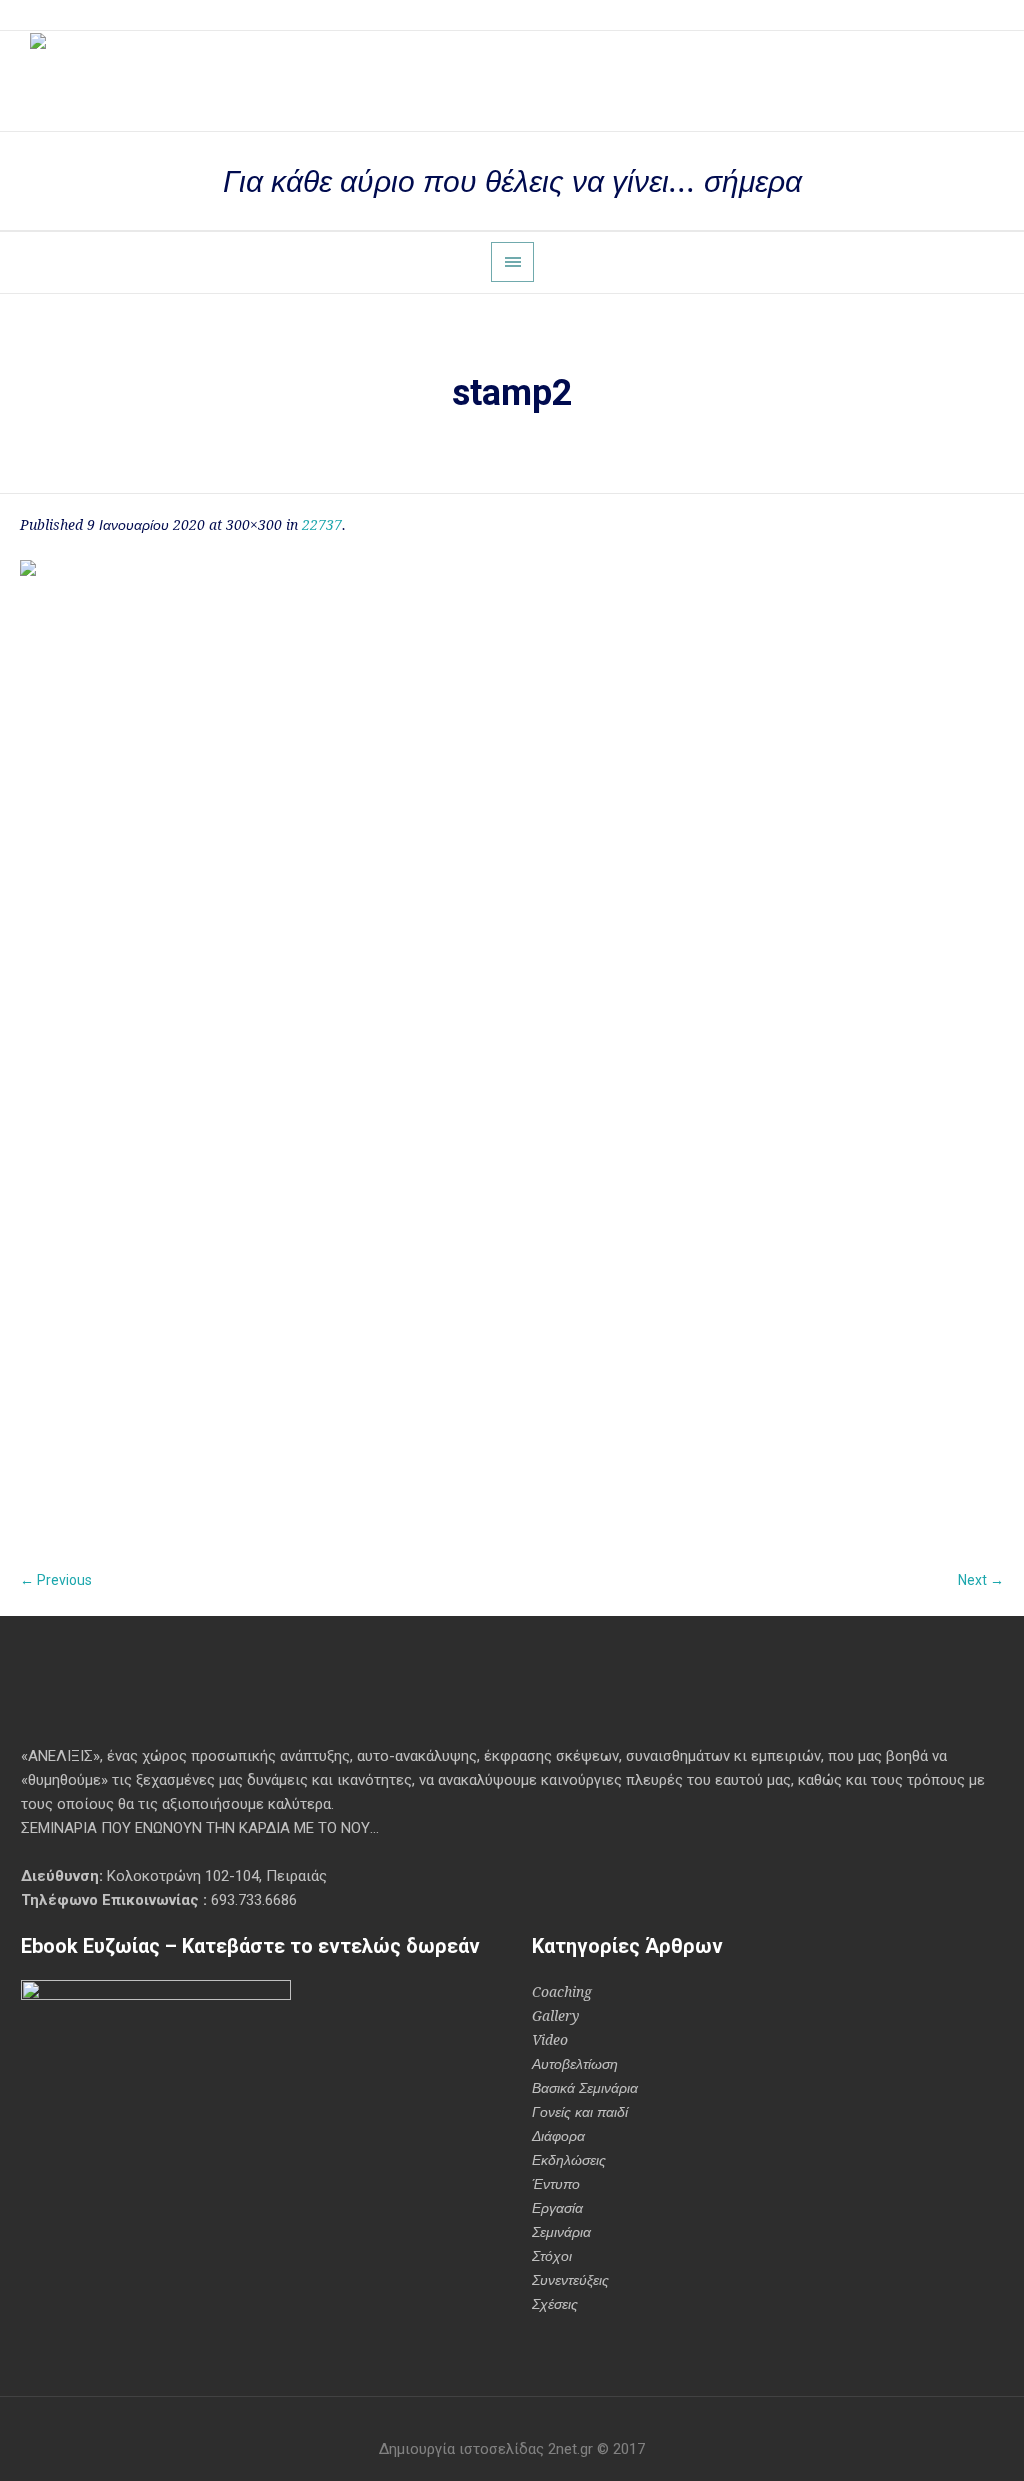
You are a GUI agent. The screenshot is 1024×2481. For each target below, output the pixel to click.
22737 (322, 525)
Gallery (555, 2016)
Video (550, 2040)
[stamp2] (512, 1052)
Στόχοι (552, 2256)
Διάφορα (558, 2136)
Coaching (562, 1992)
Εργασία (557, 2208)
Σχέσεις (555, 2304)
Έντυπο (556, 2184)
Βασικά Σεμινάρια (585, 2088)
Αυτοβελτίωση (575, 2064)
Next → (981, 1580)
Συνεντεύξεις (570, 2280)
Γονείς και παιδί (580, 2112)
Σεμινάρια (561, 2232)
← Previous (56, 1580)
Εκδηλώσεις (569, 2160)
